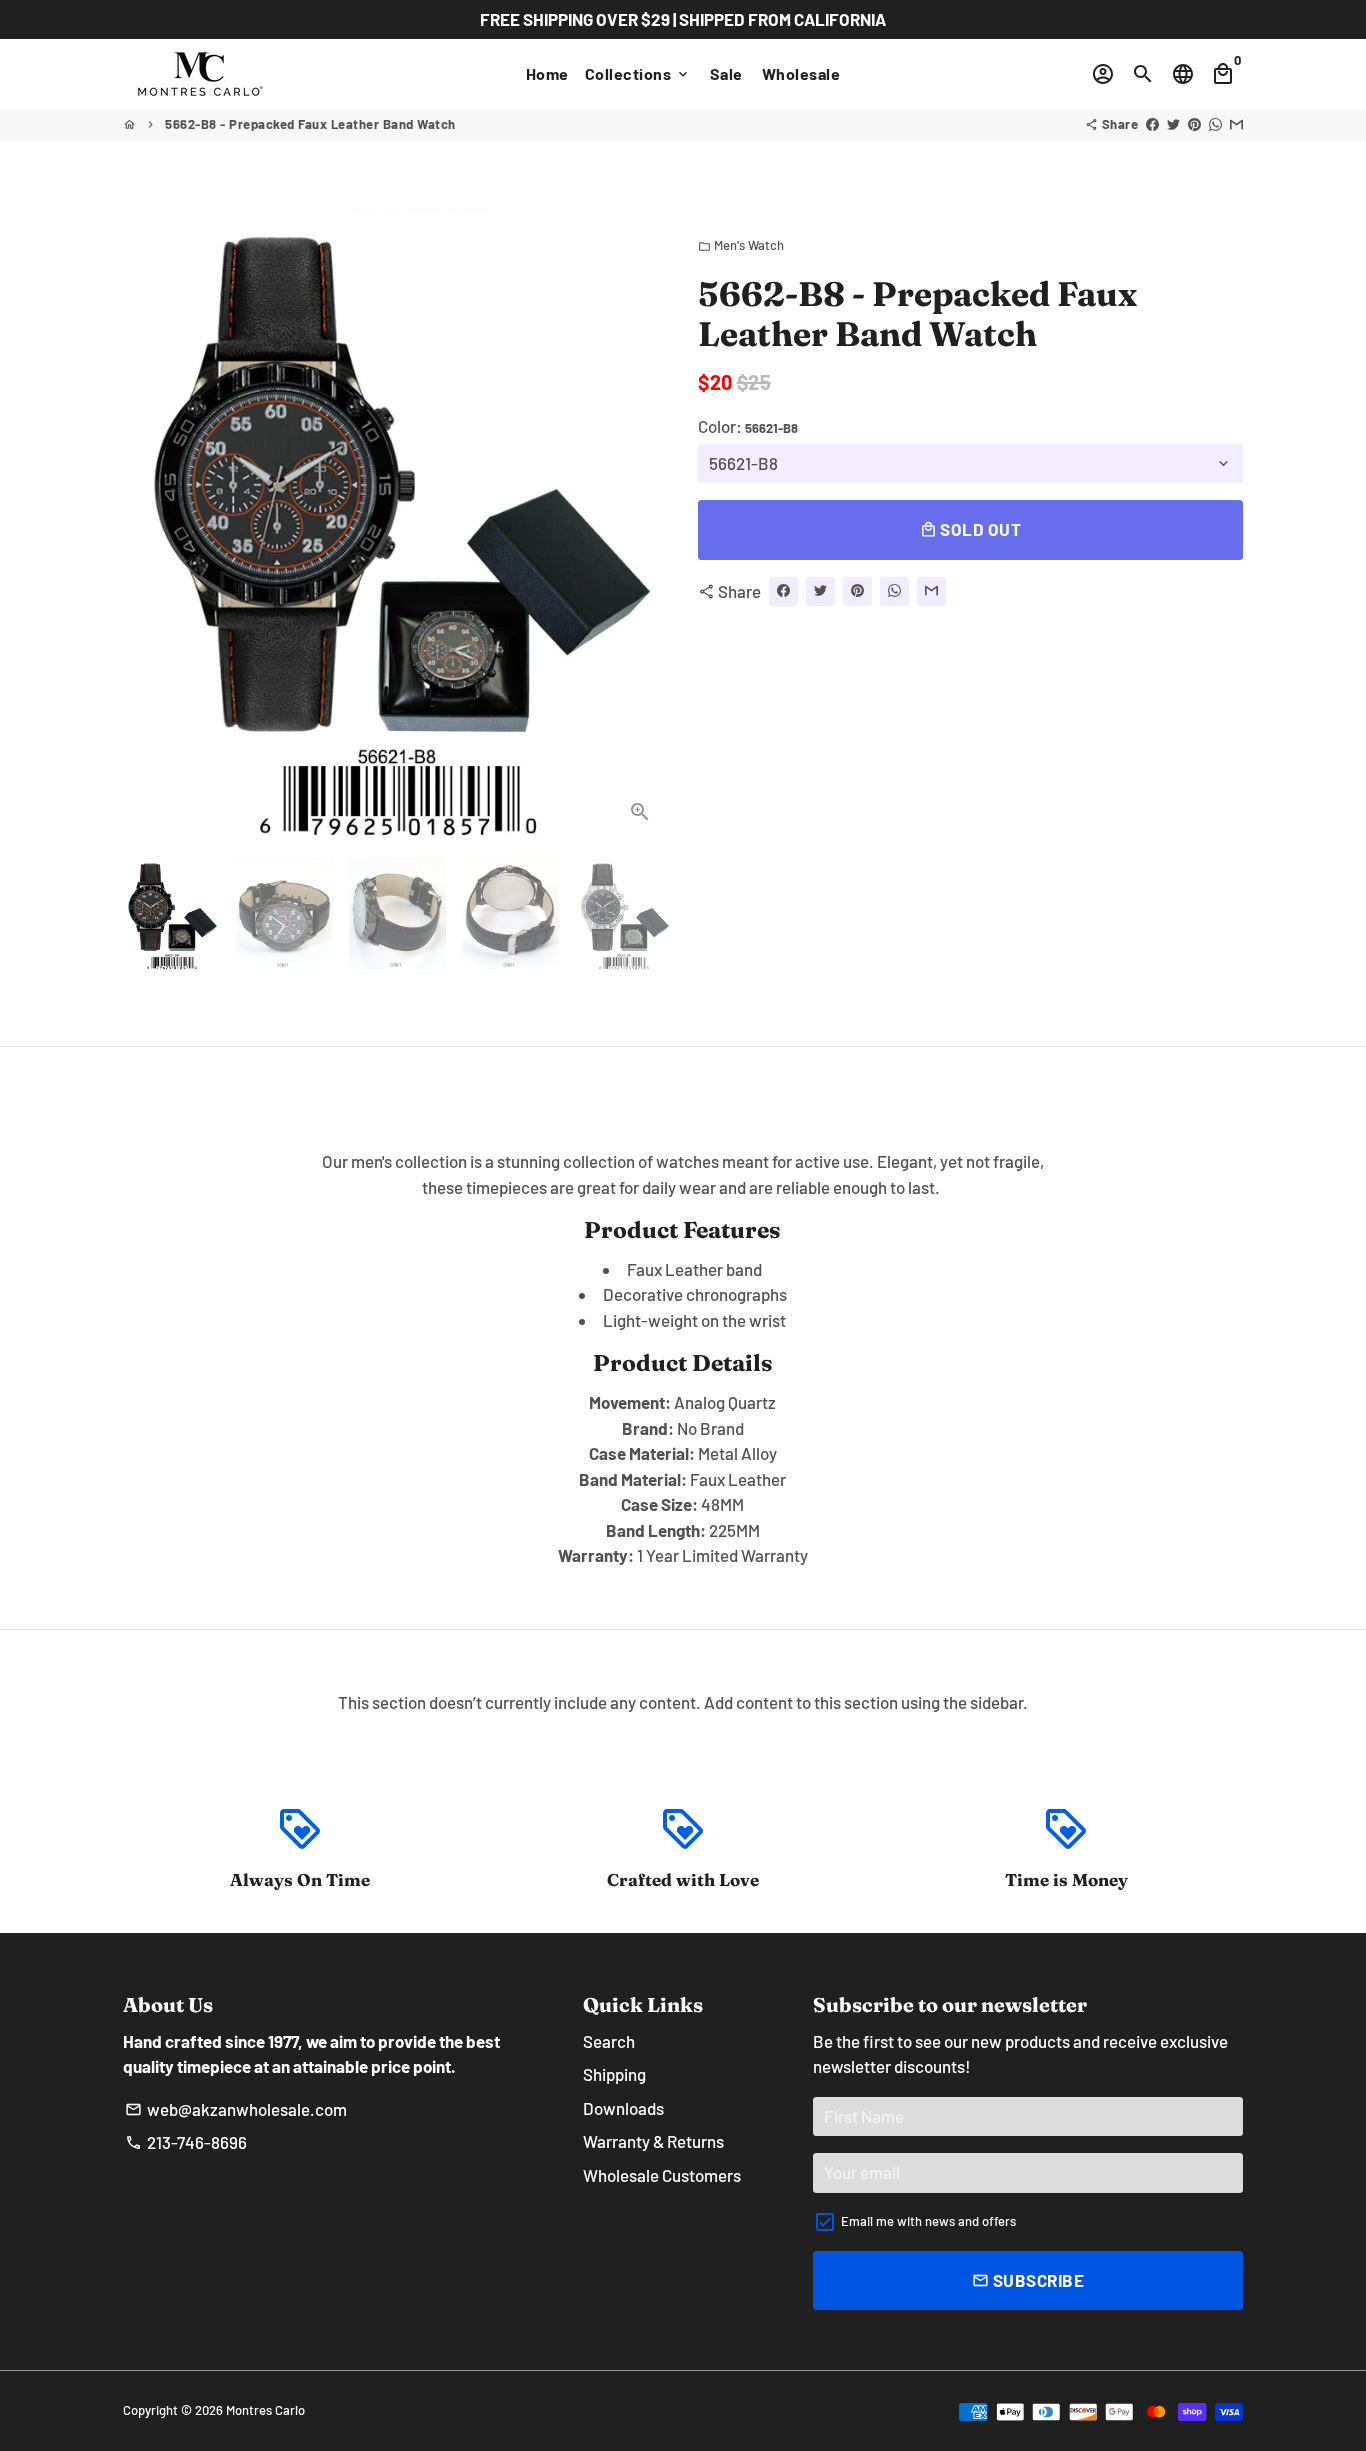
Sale (726, 73)
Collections (638, 73)
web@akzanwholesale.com (236, 2109)
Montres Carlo (265, 2410)
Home (547, 73)
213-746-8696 (186, 2142)
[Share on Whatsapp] (1215, 124)
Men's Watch (741, 245)
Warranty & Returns (653, 2141)
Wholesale (801, 73)
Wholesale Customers (662, 2175)
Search (609, 2041)
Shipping (614, 2074)
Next (640, 520)
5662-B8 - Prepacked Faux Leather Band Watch (310, 124)
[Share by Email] (1236, 124)
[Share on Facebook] (1152, 124)
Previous (150, 520)
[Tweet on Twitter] (1173, 124)
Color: (748, 426)
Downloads (623, 2108)
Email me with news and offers (928, 2221)
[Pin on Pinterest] (1194, 124)
